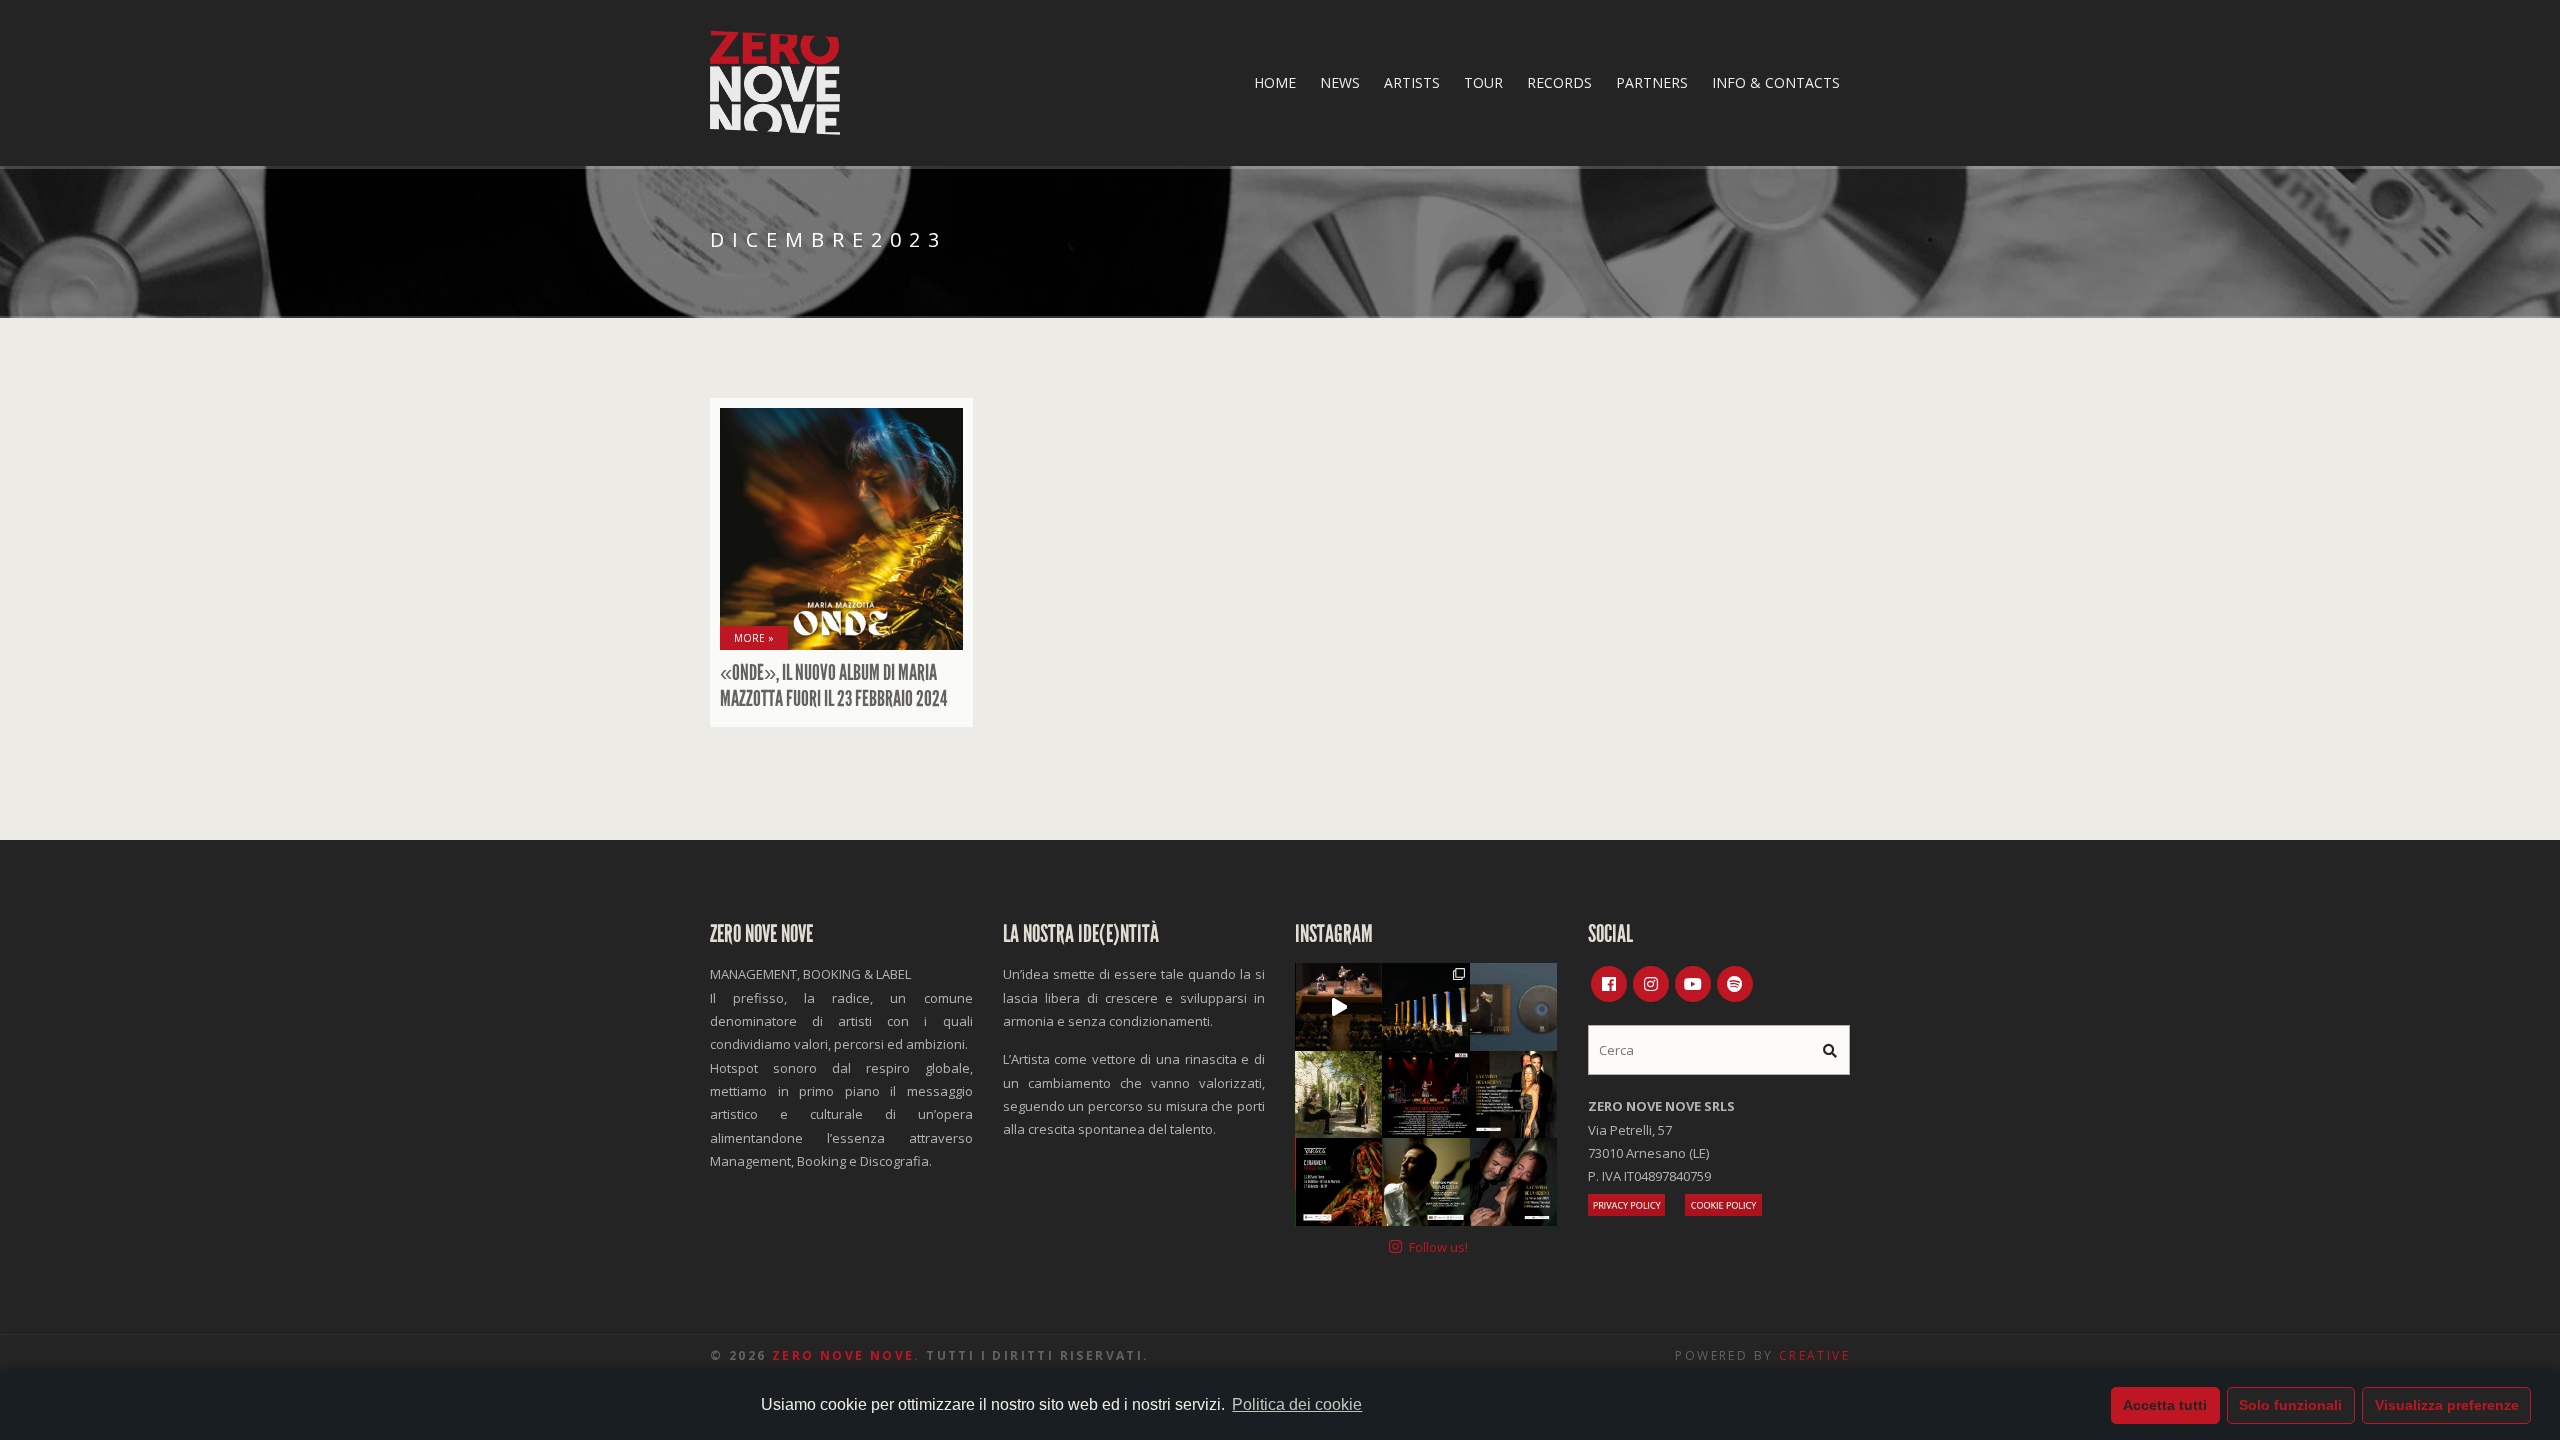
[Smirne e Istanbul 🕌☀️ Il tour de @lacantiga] (1513, 1181)
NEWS (1340, 82)
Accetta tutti (2165, 1405)
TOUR (1483, 82)
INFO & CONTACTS (1776, 82)
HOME (1275, 82)
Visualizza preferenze (2447, 1405)
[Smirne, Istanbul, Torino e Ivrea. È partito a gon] (1425, 1006)
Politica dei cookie (1297, 1404)
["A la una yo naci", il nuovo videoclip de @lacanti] (1338, 1094)
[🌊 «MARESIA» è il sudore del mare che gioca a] (1425, 1181)
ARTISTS (1412, 82)
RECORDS (1559, 82)
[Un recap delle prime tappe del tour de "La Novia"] (1338, 1006)
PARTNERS (1652, 82)
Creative (1814, 1355)
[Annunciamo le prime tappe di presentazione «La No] (1513, 1094)
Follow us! (1438, 1247)
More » (754, 638)
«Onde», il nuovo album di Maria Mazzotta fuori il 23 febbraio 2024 (833, 686)
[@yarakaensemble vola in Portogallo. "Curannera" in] (1338, 1181)
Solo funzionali (2290, 1405)
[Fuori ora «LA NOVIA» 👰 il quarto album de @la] (1513, 1006)
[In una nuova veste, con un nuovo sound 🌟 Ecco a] (1425, 1094)
